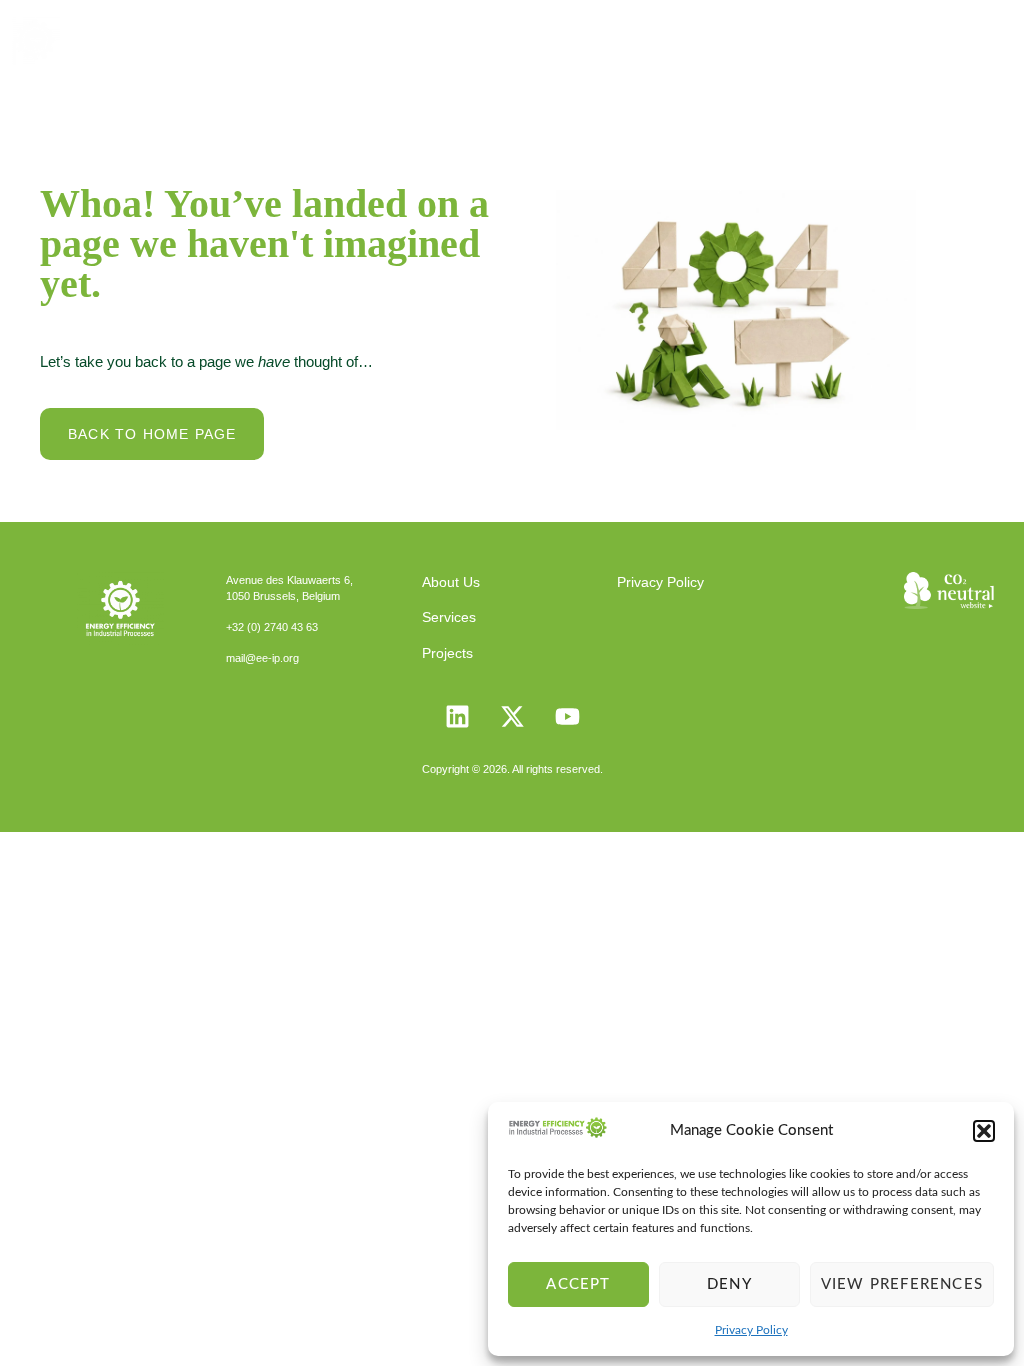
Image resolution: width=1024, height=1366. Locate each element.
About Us (451, 582)
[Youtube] (567, 716)
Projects (447, 653)
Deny (729, 1284)
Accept (578, 1284)
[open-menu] (982, 40)
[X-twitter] (512, 716)
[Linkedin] (457, 716)
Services (449, 617)
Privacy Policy (751, 1330)
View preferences (902, 1284)
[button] (984, 1131)
